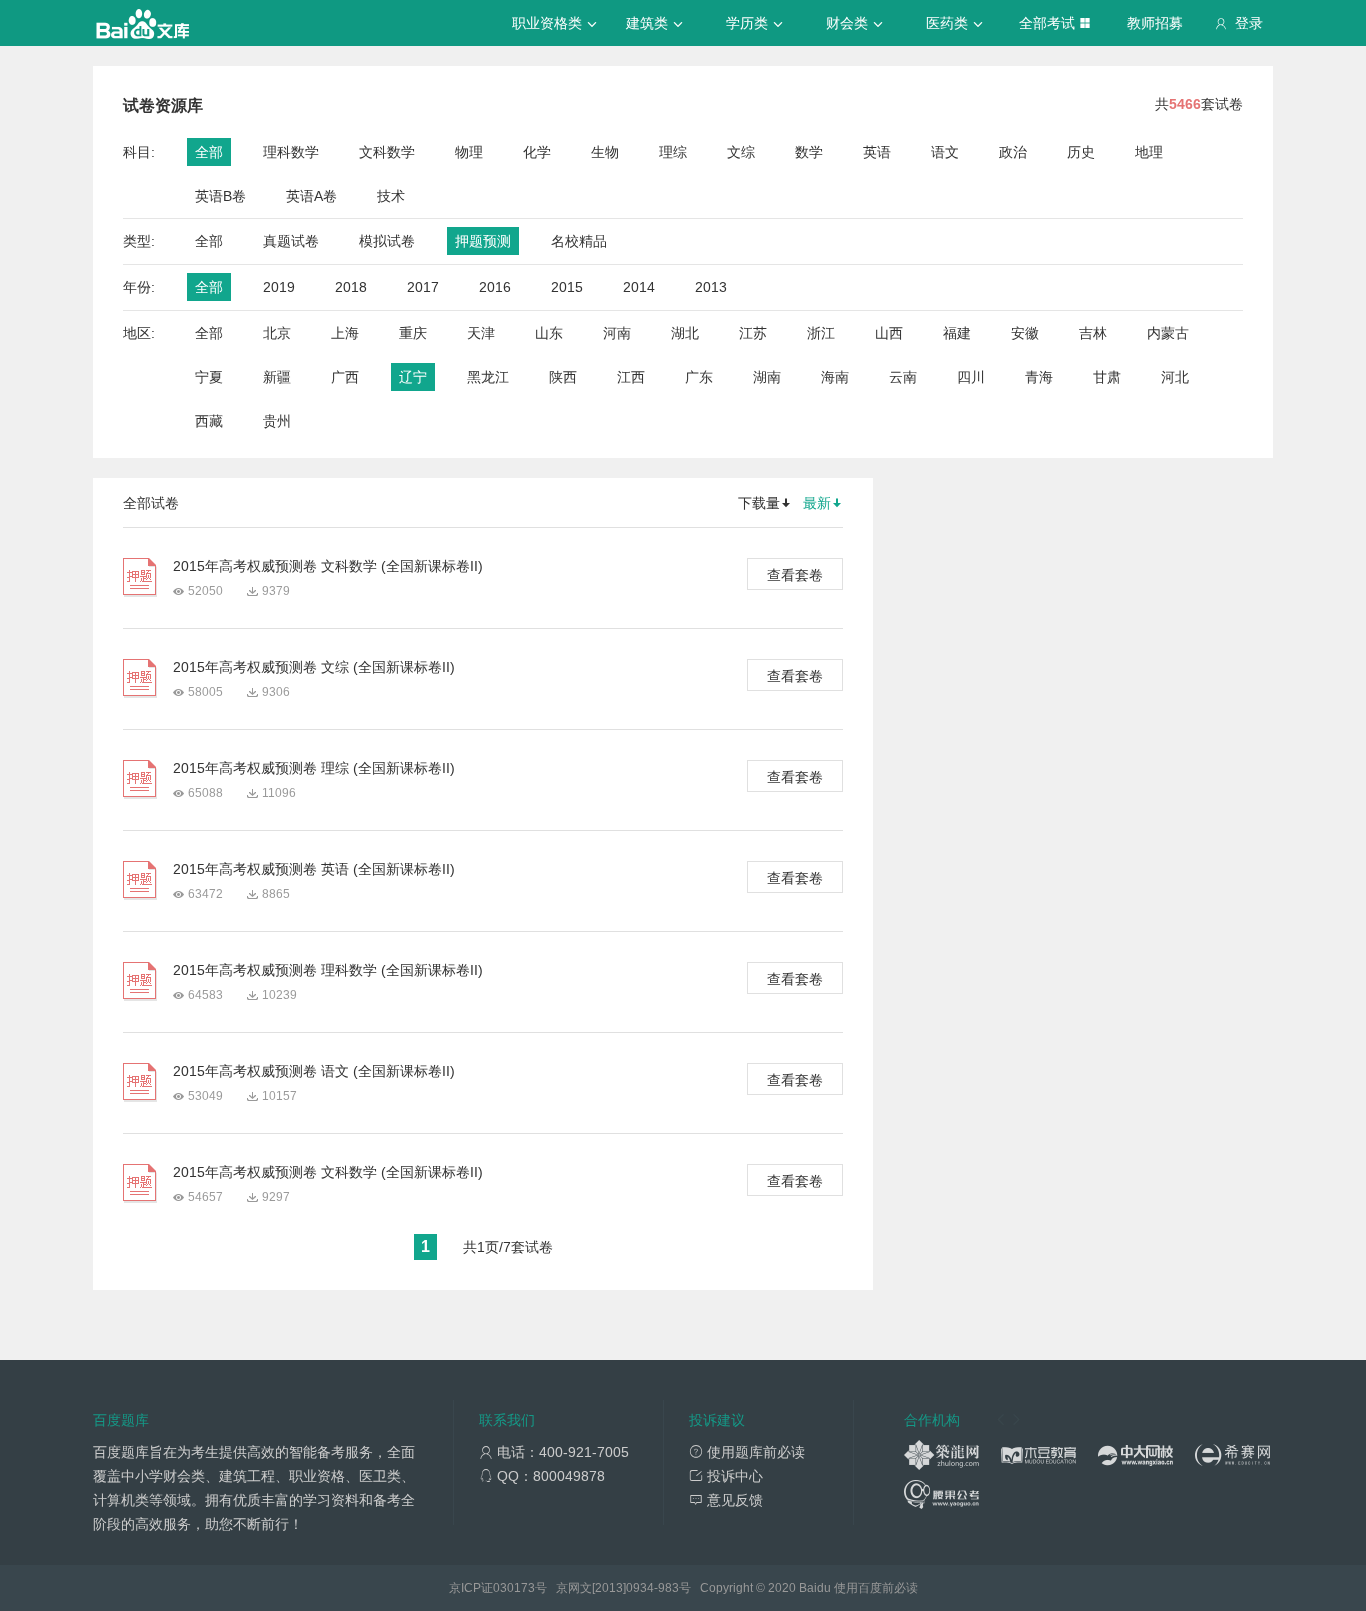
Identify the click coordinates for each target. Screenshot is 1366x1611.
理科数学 (291, 152)
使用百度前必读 (876, 1588)
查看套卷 (795, 575)
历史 (1081, 152)
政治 (1013, 152)
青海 (1039, 377)
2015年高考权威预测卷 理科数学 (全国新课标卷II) (328, 970)
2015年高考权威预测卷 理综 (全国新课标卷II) (314, 768)
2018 (351, 287)
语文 (945, 152)
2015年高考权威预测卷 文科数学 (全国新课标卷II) (328, 566)
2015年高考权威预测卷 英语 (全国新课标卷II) (314, 869)
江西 (631, 377)
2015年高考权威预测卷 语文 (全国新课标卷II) (314, 1071)
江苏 (753, 333)
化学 (537, 152)
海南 (835, 377)
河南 (617, 333)
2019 (279, 287)
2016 (495, 287)
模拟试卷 (387, 241)
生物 (605, 152)
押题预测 (483, 241)
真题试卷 (291, 241)
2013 (711, 287)
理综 (673, 152)
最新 (817, 503)
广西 (345, 377)
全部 (209, 152)
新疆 (277, 377)
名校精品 (579, 241)
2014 (639, 287)
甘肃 (1107, 377)
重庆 (413, 333)
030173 (514, 1588)
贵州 (277, 421)
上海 (345, 333)
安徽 (1025, 333)
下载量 (759, 503)
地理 (1149, 152)
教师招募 (1155, 23)
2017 (423, 287)
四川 (971, 377)
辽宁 (413, 377)
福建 (957, 333)
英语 (877, 152)
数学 (809, 152)
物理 (469, 152)
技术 (391, 196)
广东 (699, 377)
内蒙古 (1168, 333)
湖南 (767, 377)
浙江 (821, 333)
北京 (277, 333)
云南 (903, 377)
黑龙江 (488, 377)
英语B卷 (220, 196)
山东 (549, 333)
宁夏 (209, 377)
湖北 (685, 333)
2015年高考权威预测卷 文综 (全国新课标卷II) (314, 667)
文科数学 (387, 152)
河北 (1175, 377)
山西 (889, 333)
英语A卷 (311, 196)
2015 (567, 287)
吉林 (1093, 333)
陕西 (563, 377)
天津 (481, 333)
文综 (741, 152)
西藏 (209, 421)
